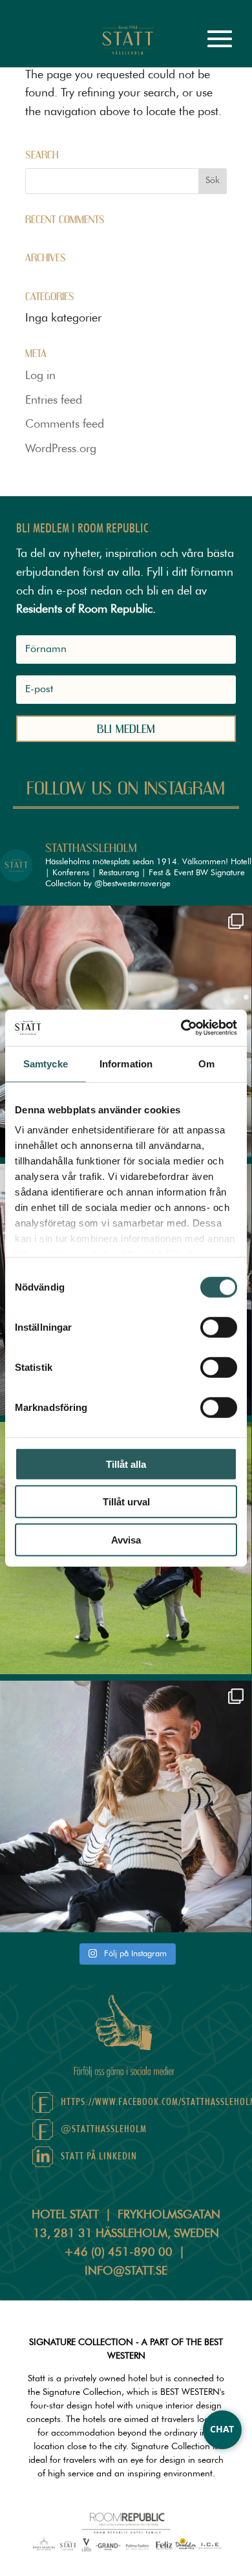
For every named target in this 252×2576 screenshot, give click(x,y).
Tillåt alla (126, 1464)
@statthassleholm (104, 2129)
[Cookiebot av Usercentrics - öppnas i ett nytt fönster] (181, 1028)
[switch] (219, 1327)
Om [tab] (206, 1063)
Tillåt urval (126, 1502)
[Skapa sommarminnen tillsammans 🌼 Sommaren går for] (126, 1806)
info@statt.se (126, 2271)
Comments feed (65, 424)
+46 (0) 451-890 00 (118, 2253)
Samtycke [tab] (46, 1063)
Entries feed (54, 400)
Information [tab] (126, 1063)
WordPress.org (61, 449)
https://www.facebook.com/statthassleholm (140, 2102)
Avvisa (126, 1539)
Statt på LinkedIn (99, 2156)
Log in (40, 376)
